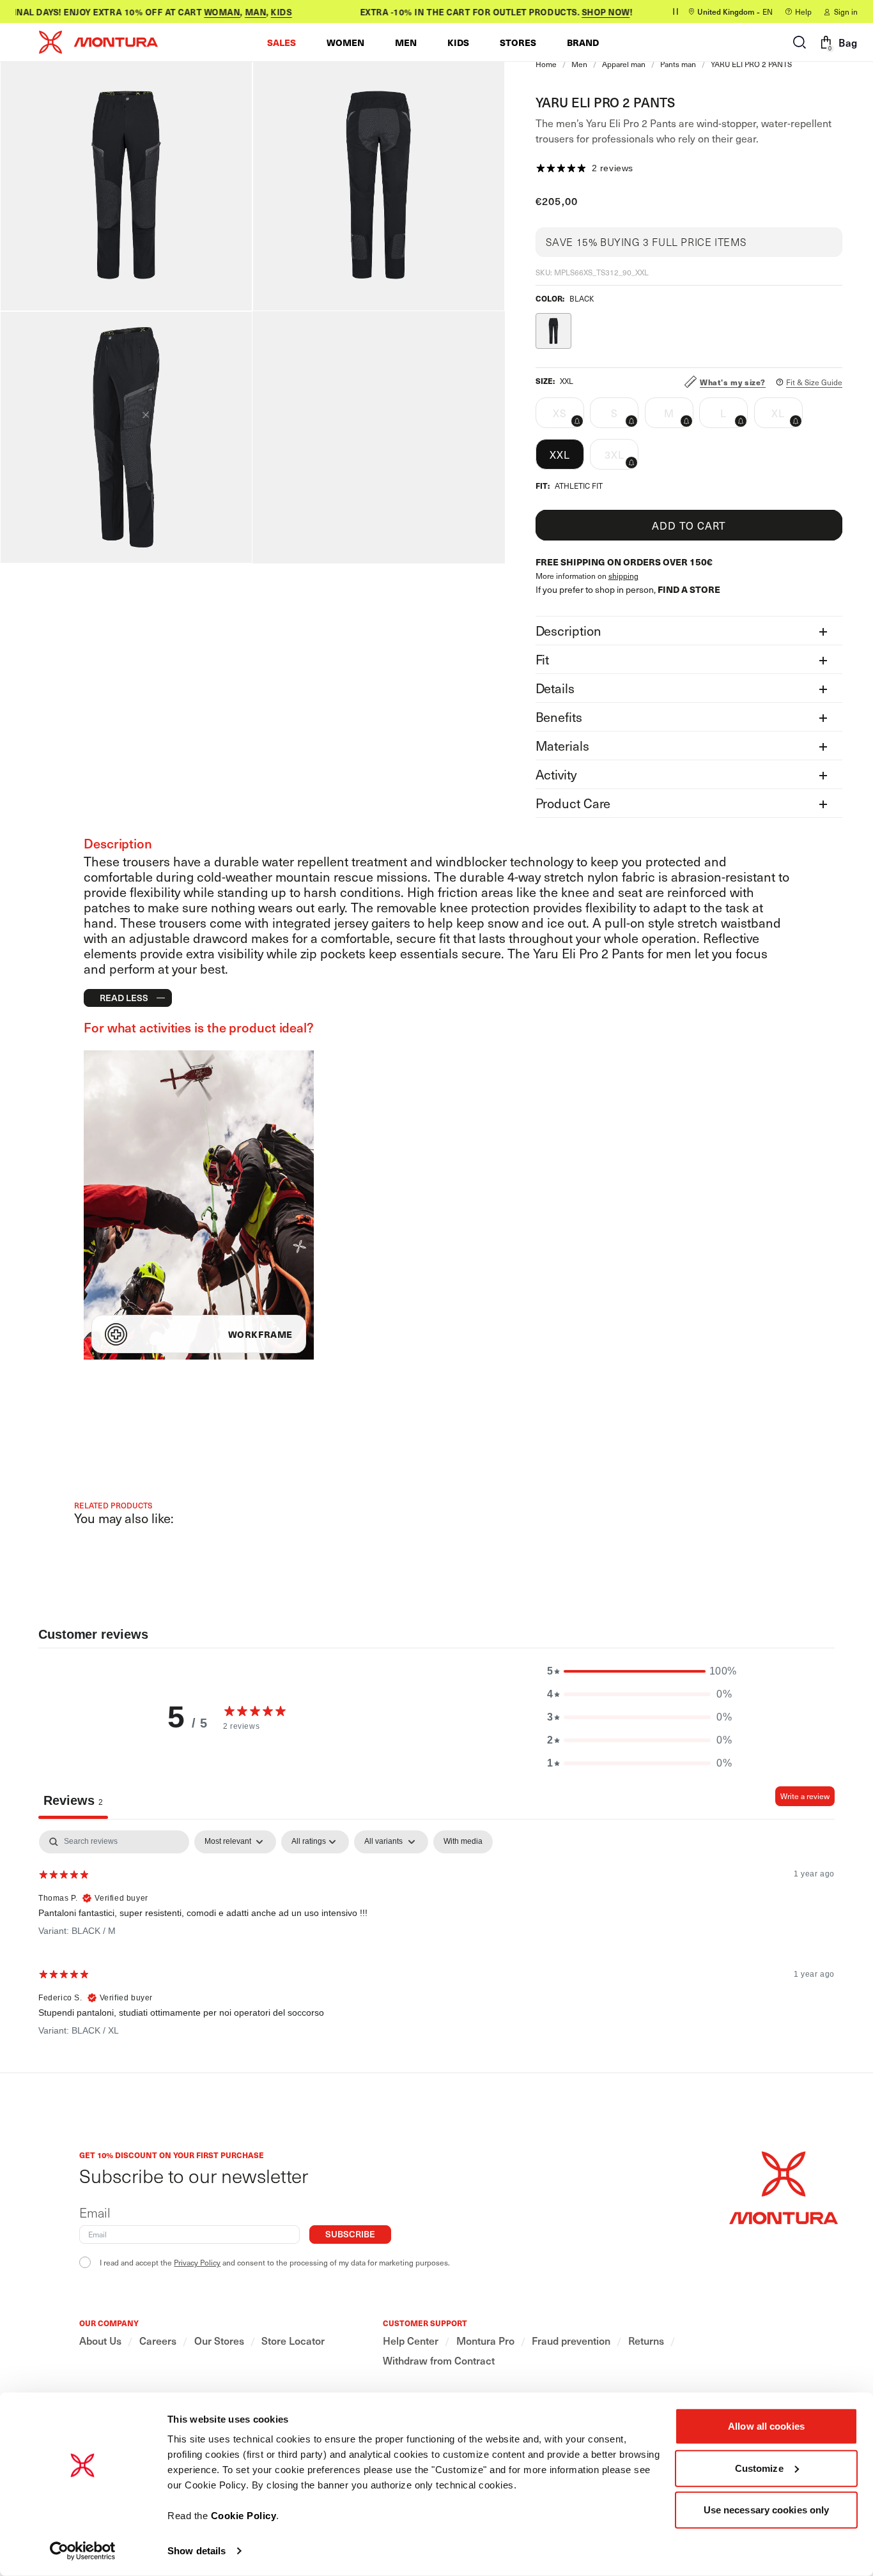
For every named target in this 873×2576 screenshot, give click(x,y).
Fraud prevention (571, 2341)
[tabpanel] (436, 1938)
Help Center (411, 2341)
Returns (646, 2341)
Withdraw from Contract (439, 2360)
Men (579, 64)
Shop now (588, 12)
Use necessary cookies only (767, 2510)
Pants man (678, 64)
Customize (759, 2468)
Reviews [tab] (73, 1800)
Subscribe (350, 2234)
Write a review (805, 1796)
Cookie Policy (244, 2516)
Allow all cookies (766, 2426)
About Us (100, 2341)
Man (238, 12)
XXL (560, 454)
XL (787, 417)
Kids (264, 12)
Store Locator (293, 2341)
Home (546, 64)
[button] (282, 42)
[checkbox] (463, 1842)
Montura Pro (485, 2341)
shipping (623, 576)
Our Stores (219, 2341)
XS (568, 417)
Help (803, 11)
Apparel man (624, 64)
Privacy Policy (197, 2262)
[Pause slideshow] (676, 11)
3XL (622, 458)
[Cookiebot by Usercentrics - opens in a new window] (83, 2551)
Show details (197, 2551)
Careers (158, 2341)
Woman (205, 12)
